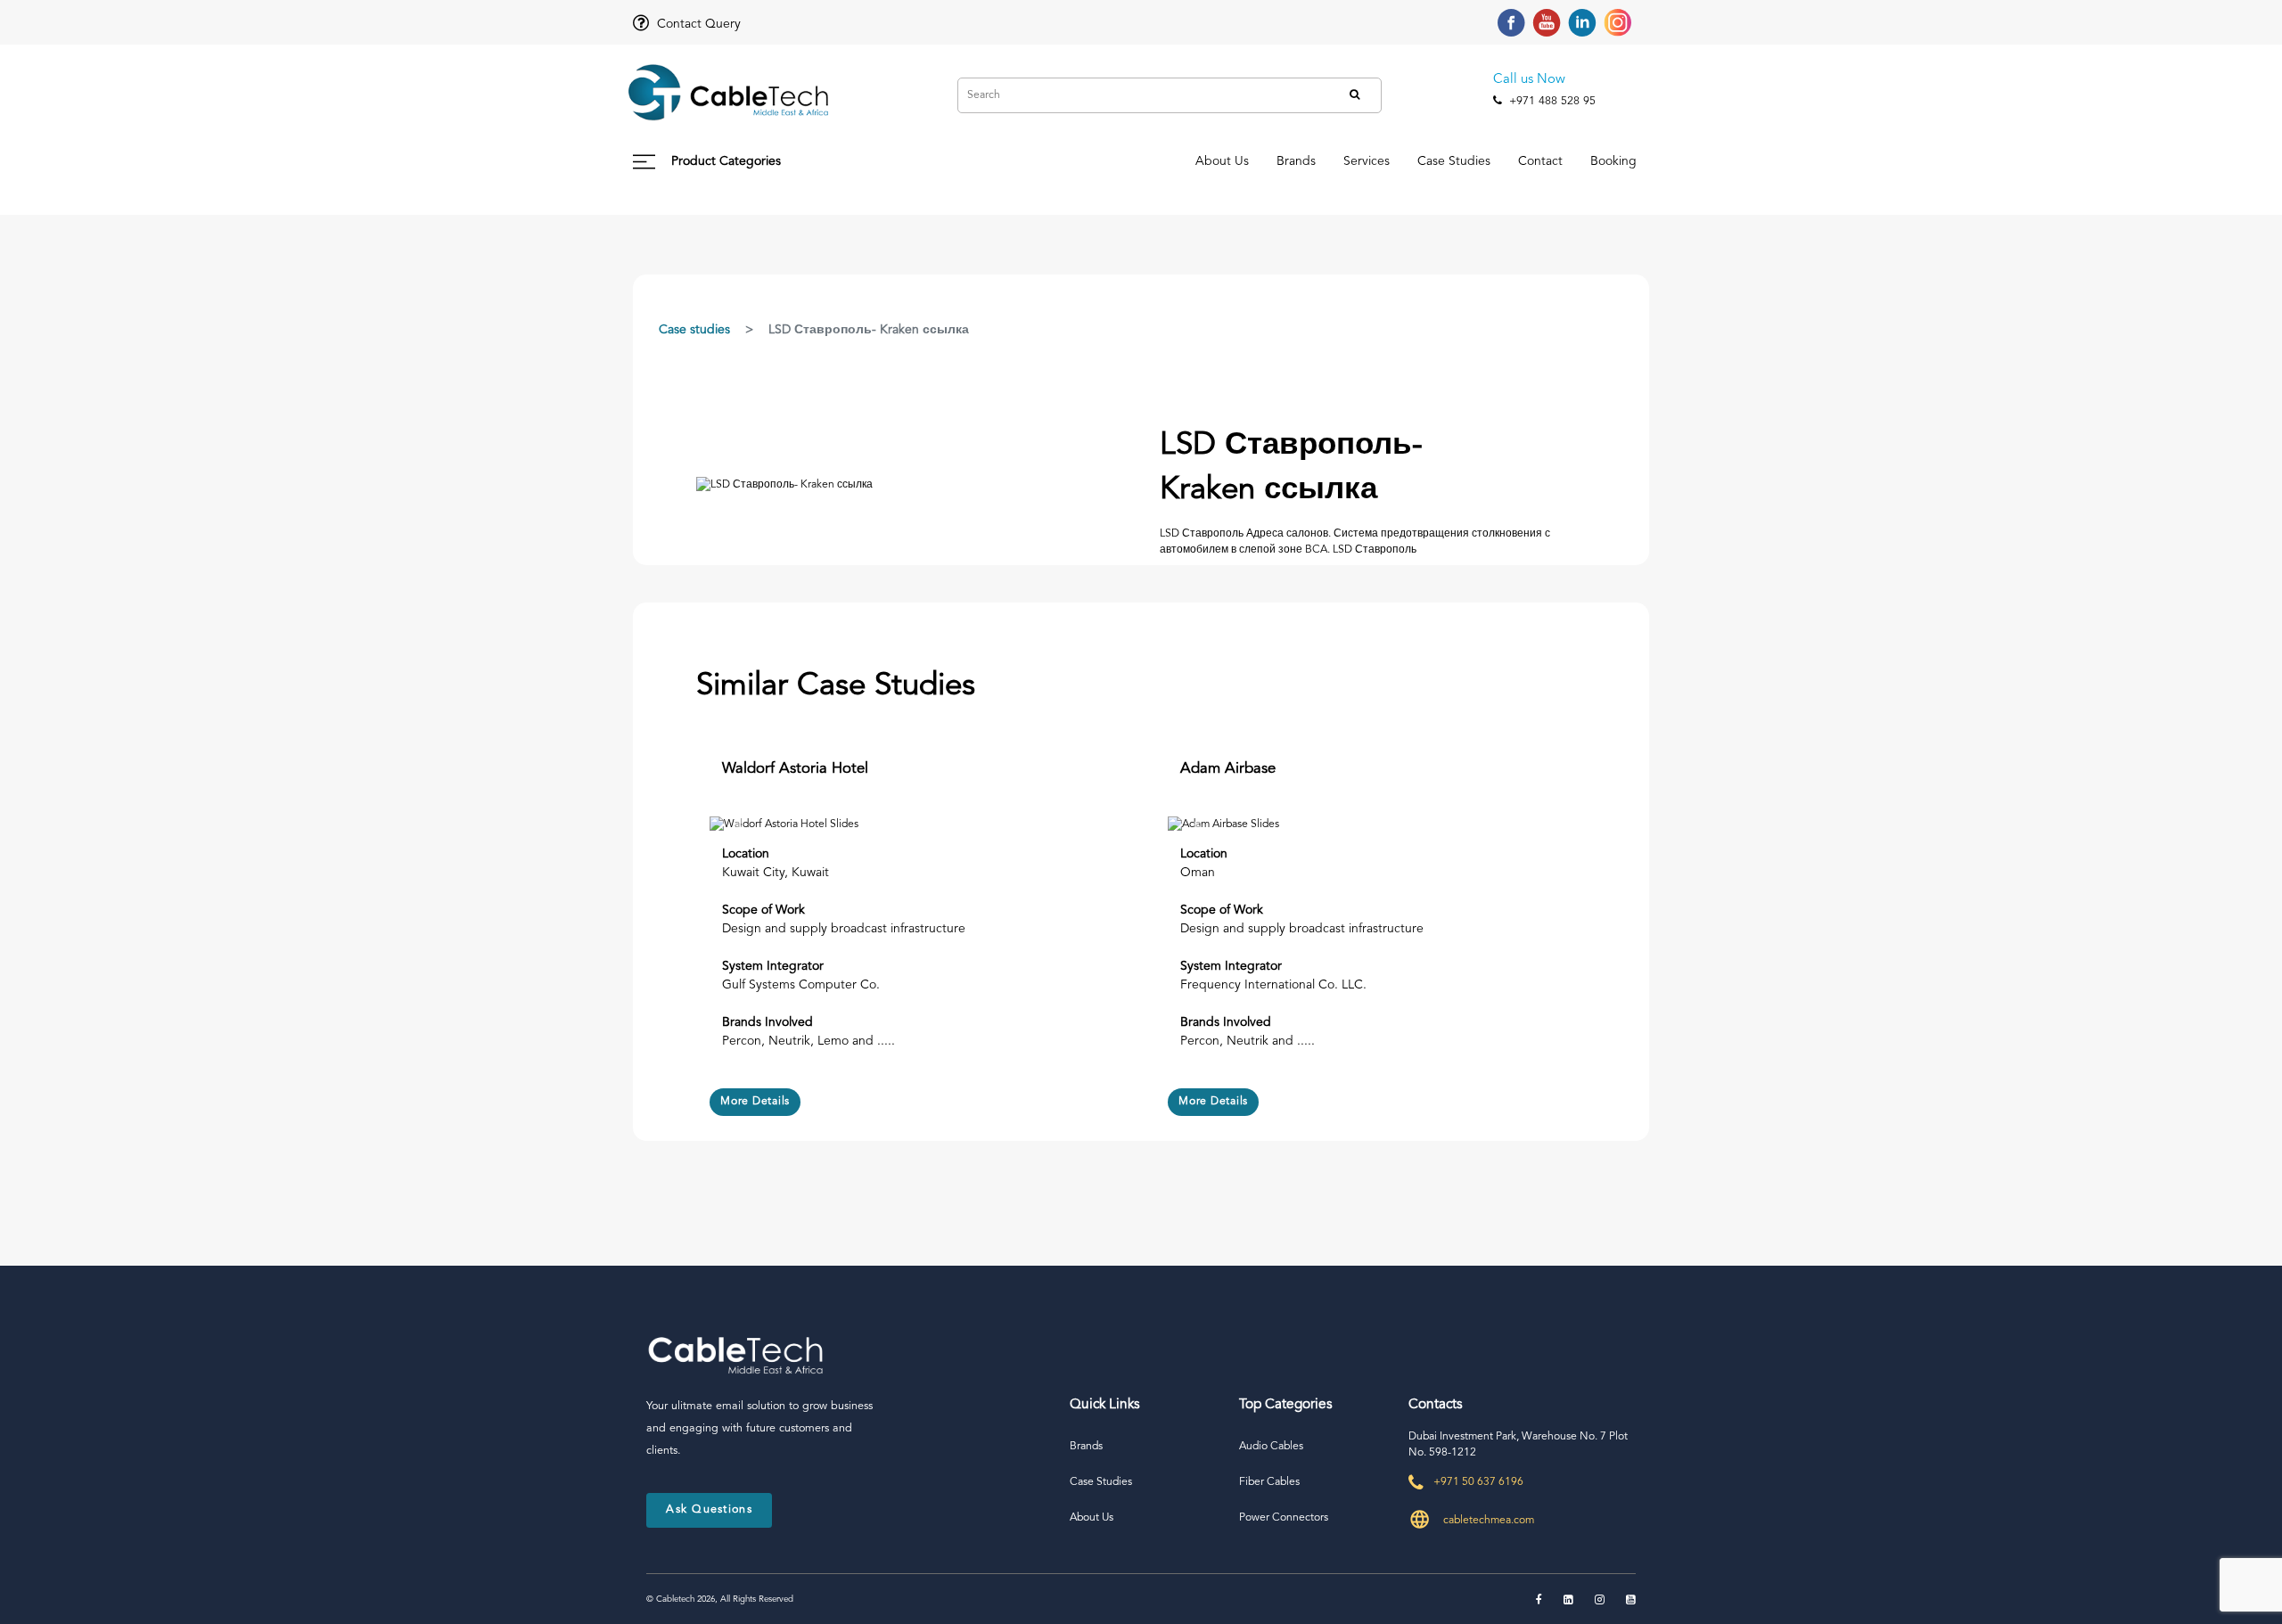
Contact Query (697, 24)
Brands (1296, 161)
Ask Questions (709, 1509)
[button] (740, 824)
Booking (1613, 161)
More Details (755, 1102)
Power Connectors (1284, 1518)
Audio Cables (1271, 1447)
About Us (1222, 161)
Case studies (694, 330)
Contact (1540, 161)
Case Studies (1454, 161)
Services (1367, 161)
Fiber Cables (1269, 1482)
